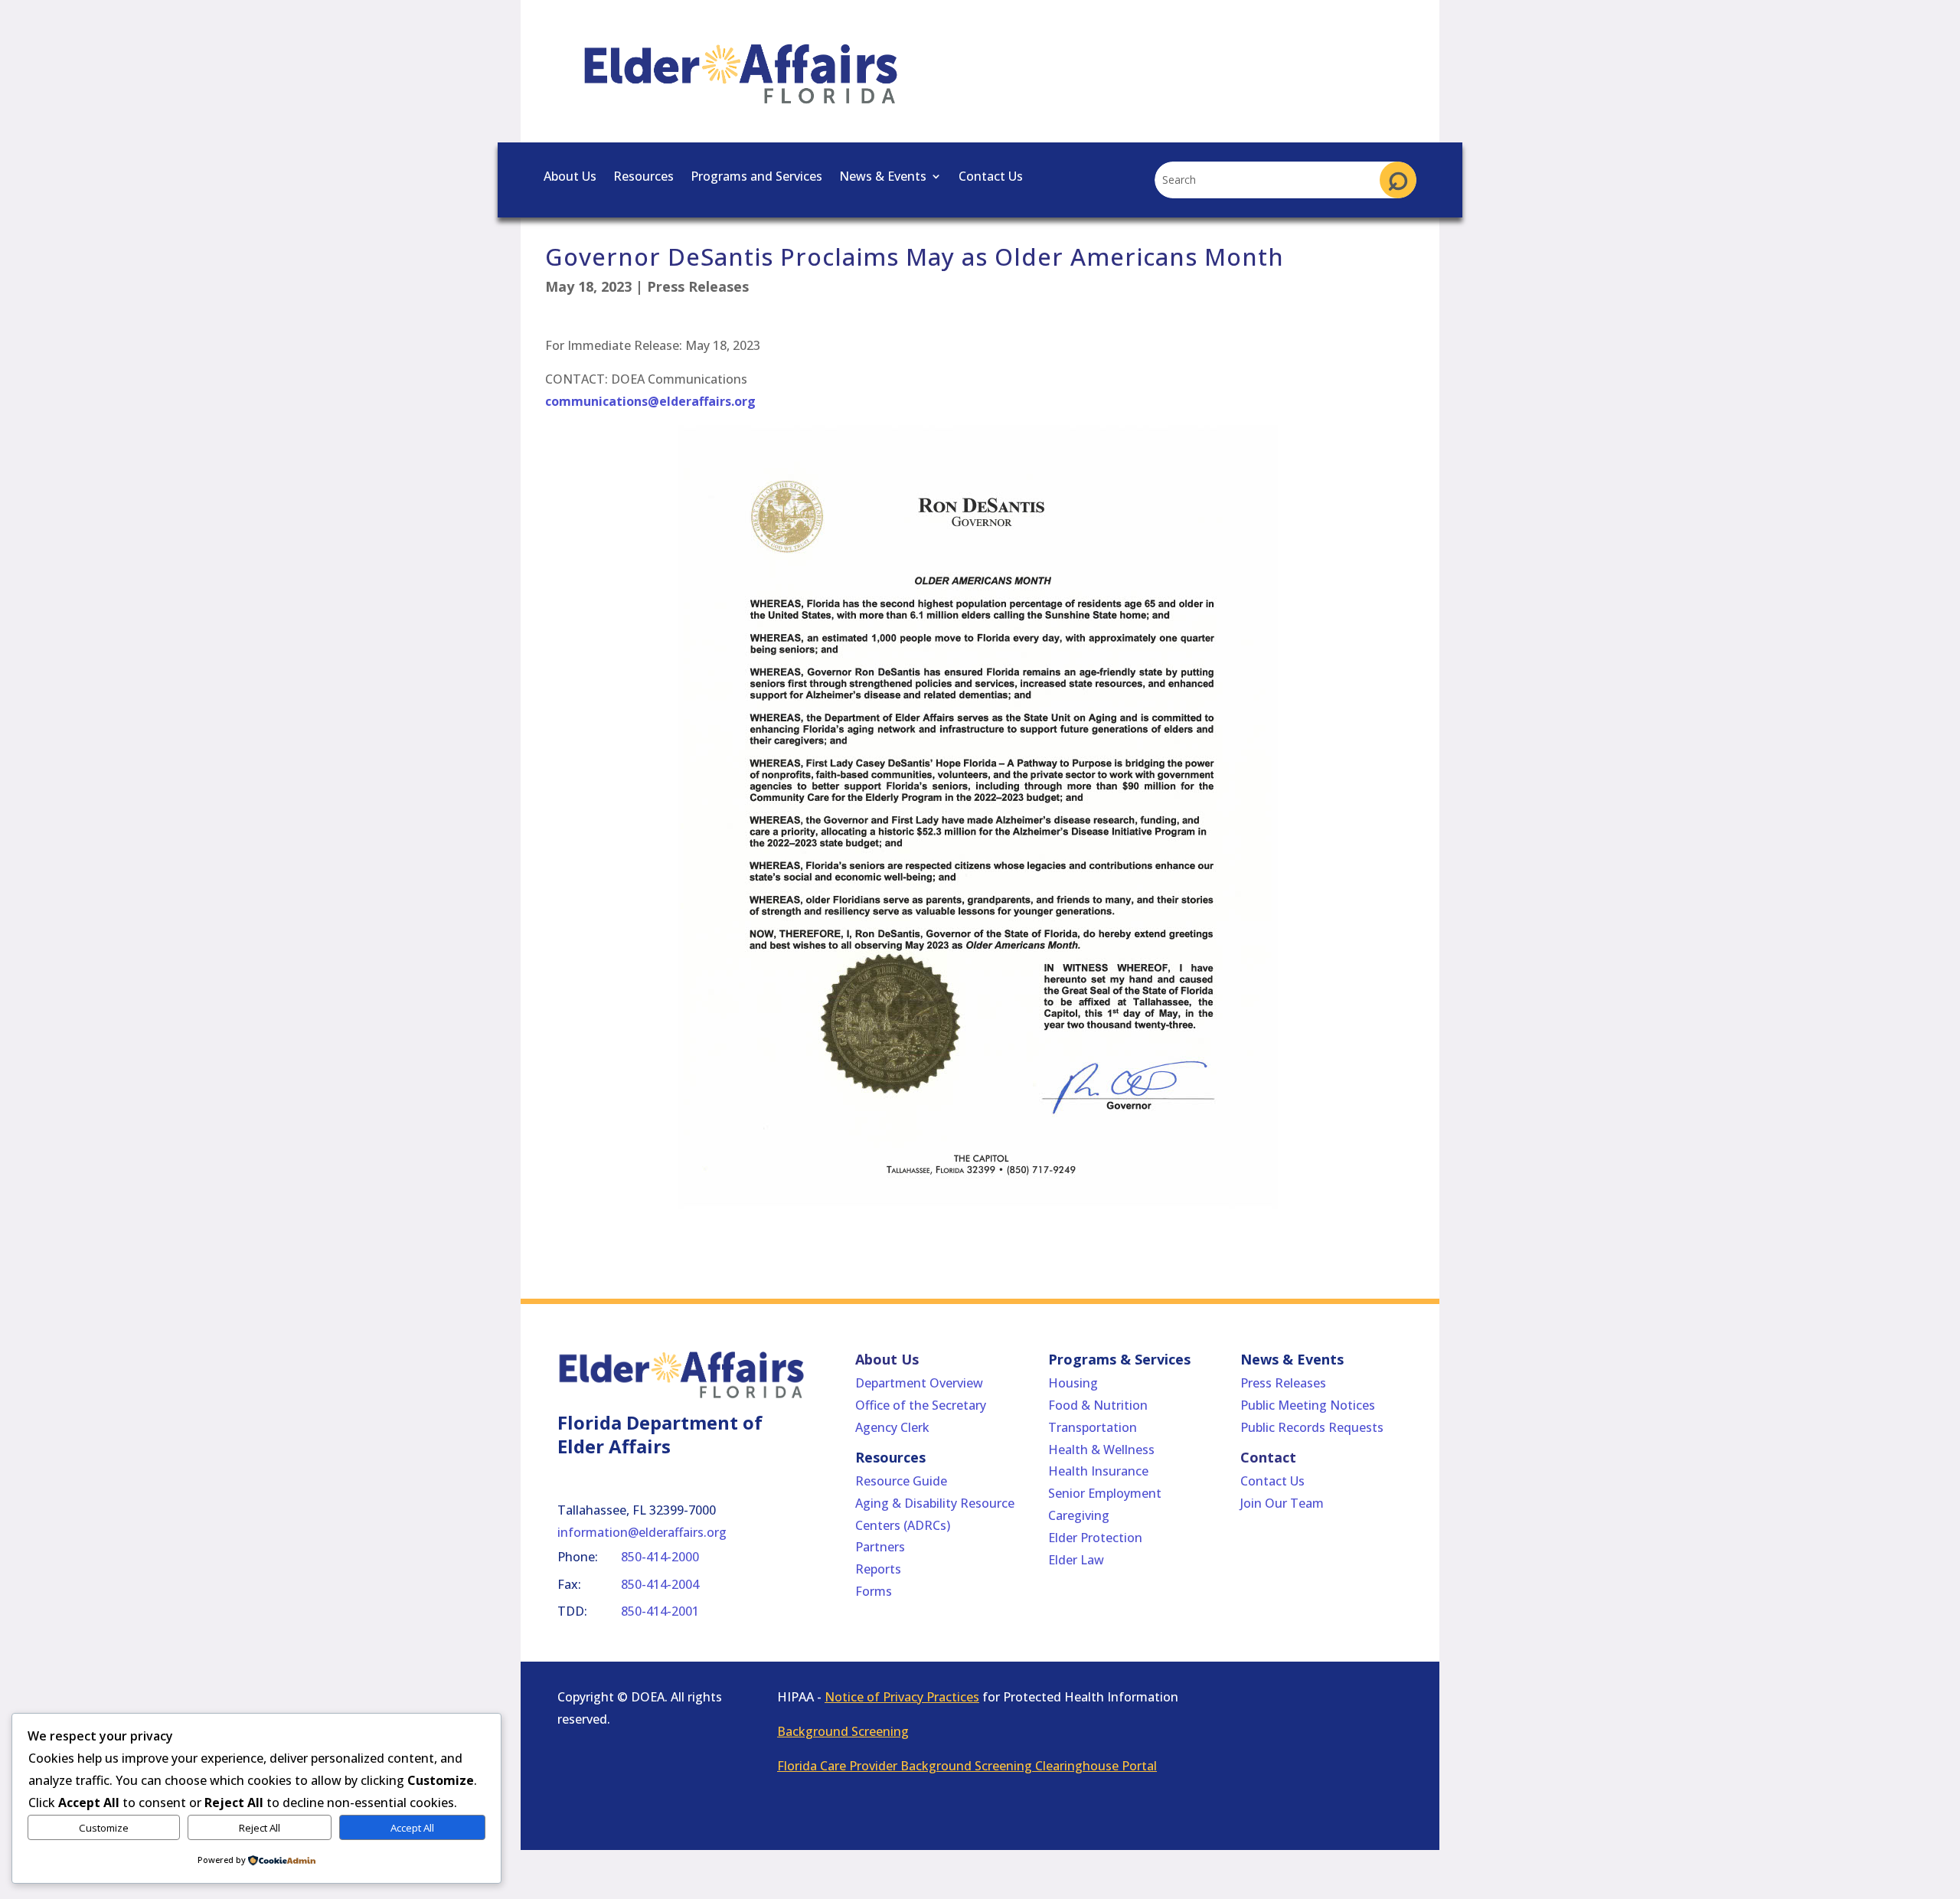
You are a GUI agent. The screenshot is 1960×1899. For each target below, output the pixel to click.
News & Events (883, 178)
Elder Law (1076, 1560)
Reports (878, 1569)
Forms (874, 1591)
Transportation (1093, 1427)
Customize (104, 1828)
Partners (880, 1547)
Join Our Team (1282, 1503)
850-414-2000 (660, 1557)
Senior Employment (1105, 1493)
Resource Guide (901, 1481)
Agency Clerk (892, 1427)
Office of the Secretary (921, 1405)
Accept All (412, 1828)
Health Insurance (1098, 1471)
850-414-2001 (660, 1611)
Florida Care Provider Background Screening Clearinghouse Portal (967, 1766)
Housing (1073, 1383)
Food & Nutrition (1098, 1405)
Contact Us (991, 178)
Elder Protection (1095, 1538)
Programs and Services (756, 178)
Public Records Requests (1312, 1427)
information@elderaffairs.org (642, 1532)
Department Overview (919, 1383)
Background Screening (843, 1731)
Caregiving (1079, 1515)
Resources (644, 178)
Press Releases (698, 286)
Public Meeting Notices (1308, 1405)
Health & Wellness (1101, 1450)
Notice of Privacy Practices (902, 1697)
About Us (570, 178)
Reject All (260, 1828)
